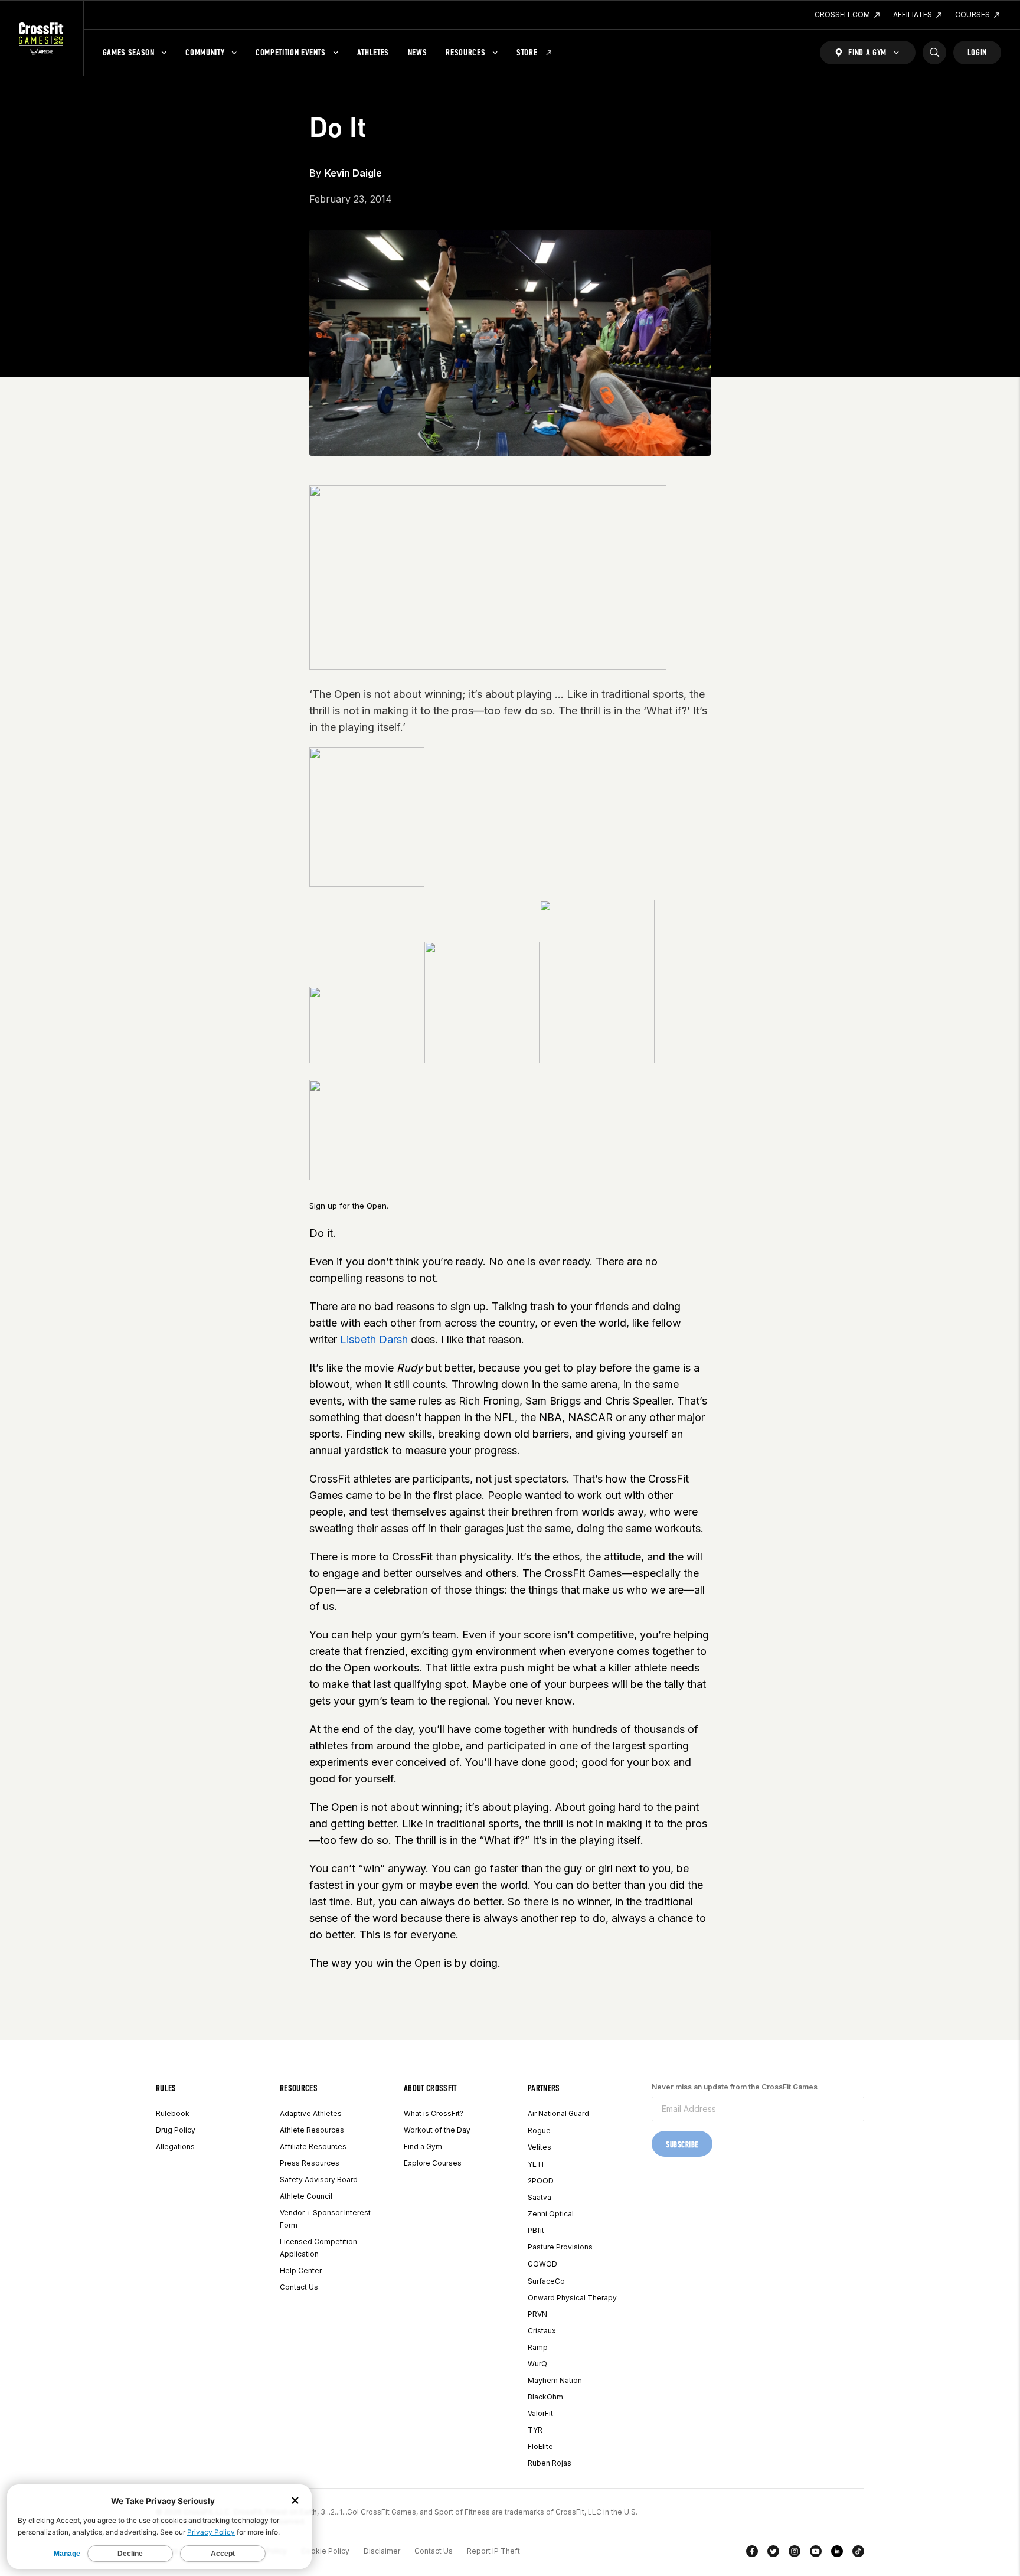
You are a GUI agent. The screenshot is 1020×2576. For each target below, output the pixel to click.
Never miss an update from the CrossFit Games (735, 2087)
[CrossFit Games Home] (42, 38)
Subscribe (682, 2145)
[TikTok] (858, 2554)
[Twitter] (773, 2554)
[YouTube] (816, 2554)
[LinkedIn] (837, 2554)
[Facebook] (752, 2554)
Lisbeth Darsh (374, 1339)
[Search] (934, 53)
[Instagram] (795, 2554)
